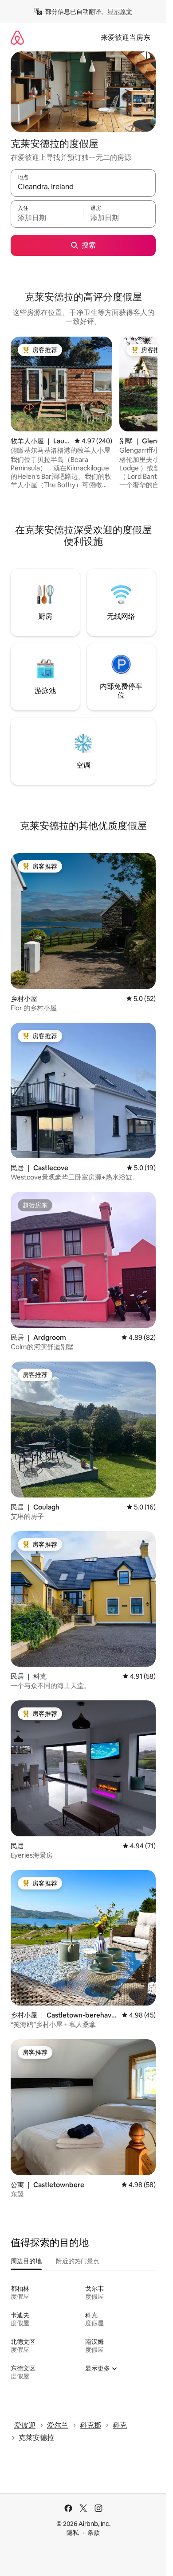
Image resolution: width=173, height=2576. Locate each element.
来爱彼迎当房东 (126, 37)
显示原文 (120, 12)
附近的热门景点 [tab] (78, 2261)
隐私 (73, 2533)
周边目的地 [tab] (26, 2261)
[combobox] (83, 187)
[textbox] (47, 218)
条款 (94, 2533)
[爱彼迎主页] (17, 37)
